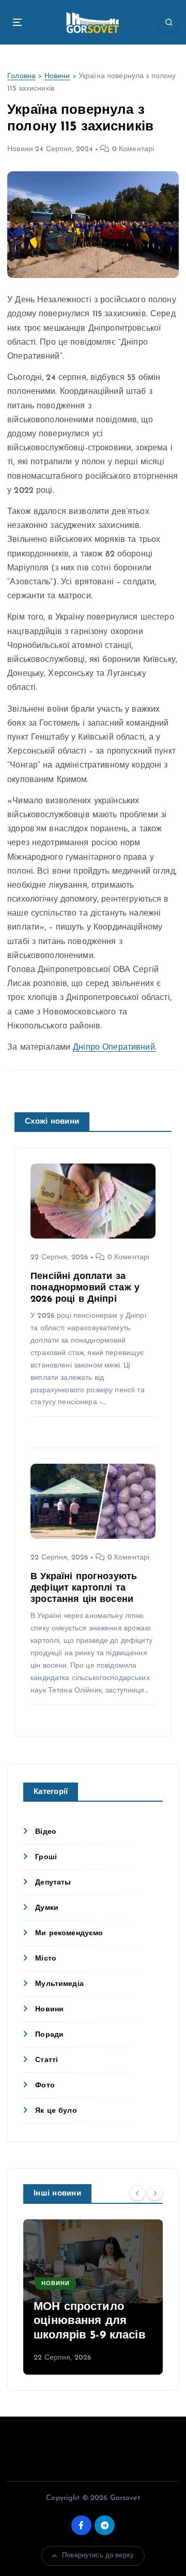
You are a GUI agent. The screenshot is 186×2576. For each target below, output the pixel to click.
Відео (46, 1832)
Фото (45, 2086)
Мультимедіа (59, 1984)
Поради (49, 2035)
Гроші (46, 1857)
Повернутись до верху (98, 2556)
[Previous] (137, 2193)
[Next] (155, 2193)
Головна (21, 76)
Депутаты (53, 1883)
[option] (93, 2297)
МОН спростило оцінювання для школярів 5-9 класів (90, 2321)
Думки (47, 1908)
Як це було (56, 2111)
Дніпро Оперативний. (115, 1048)
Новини (57, 76)
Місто (46, 1959)
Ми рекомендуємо (69, 1933)
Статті (47, 2060)
